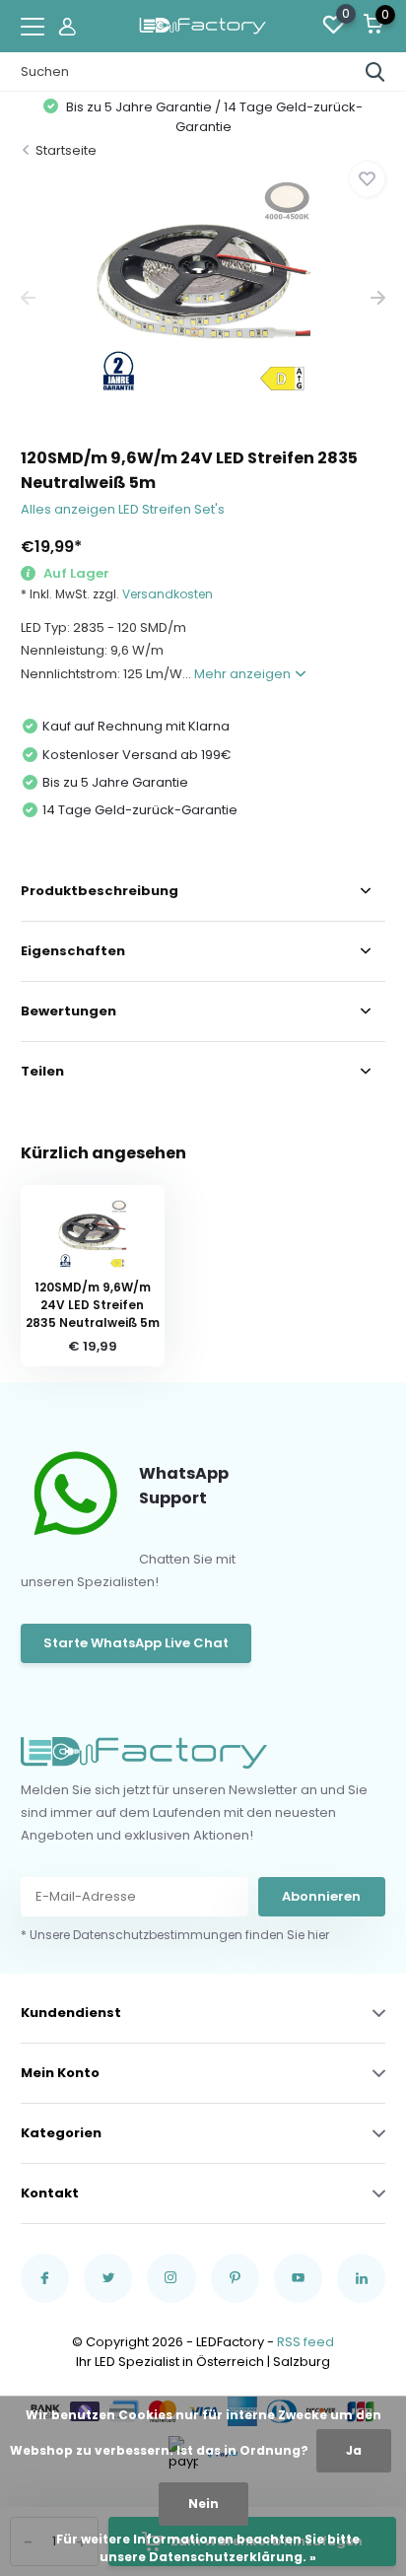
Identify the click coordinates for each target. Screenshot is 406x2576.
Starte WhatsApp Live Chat (136, 1643)
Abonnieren (321, 1896)
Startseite (66, 150)
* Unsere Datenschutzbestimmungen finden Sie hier (175, 1935)
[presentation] (28, 298)
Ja (354, 2450)
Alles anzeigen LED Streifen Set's (123, 509)
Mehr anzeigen (244, 674)
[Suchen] (375, 72)
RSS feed (305, 2342)
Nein (203, 2504)
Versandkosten (168, 594)
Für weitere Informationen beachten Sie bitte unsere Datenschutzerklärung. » (208, 2548)
